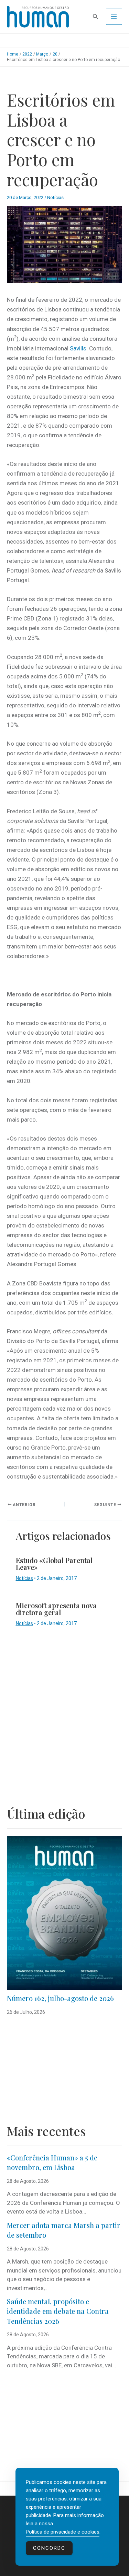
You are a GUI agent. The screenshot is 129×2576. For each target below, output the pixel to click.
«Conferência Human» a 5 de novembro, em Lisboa (52, 2162)
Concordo (49, 2548)
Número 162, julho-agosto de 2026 (60, 1998)
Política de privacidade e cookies (63, 2532)
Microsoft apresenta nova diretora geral (56, 1609)
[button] (96, 17)
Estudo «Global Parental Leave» (54, 1564)
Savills (78, 348)
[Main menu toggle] (114, 17)
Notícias (55, 197)
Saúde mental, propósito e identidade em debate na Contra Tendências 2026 (58, 2311)
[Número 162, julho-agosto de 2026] (64, 1913)
